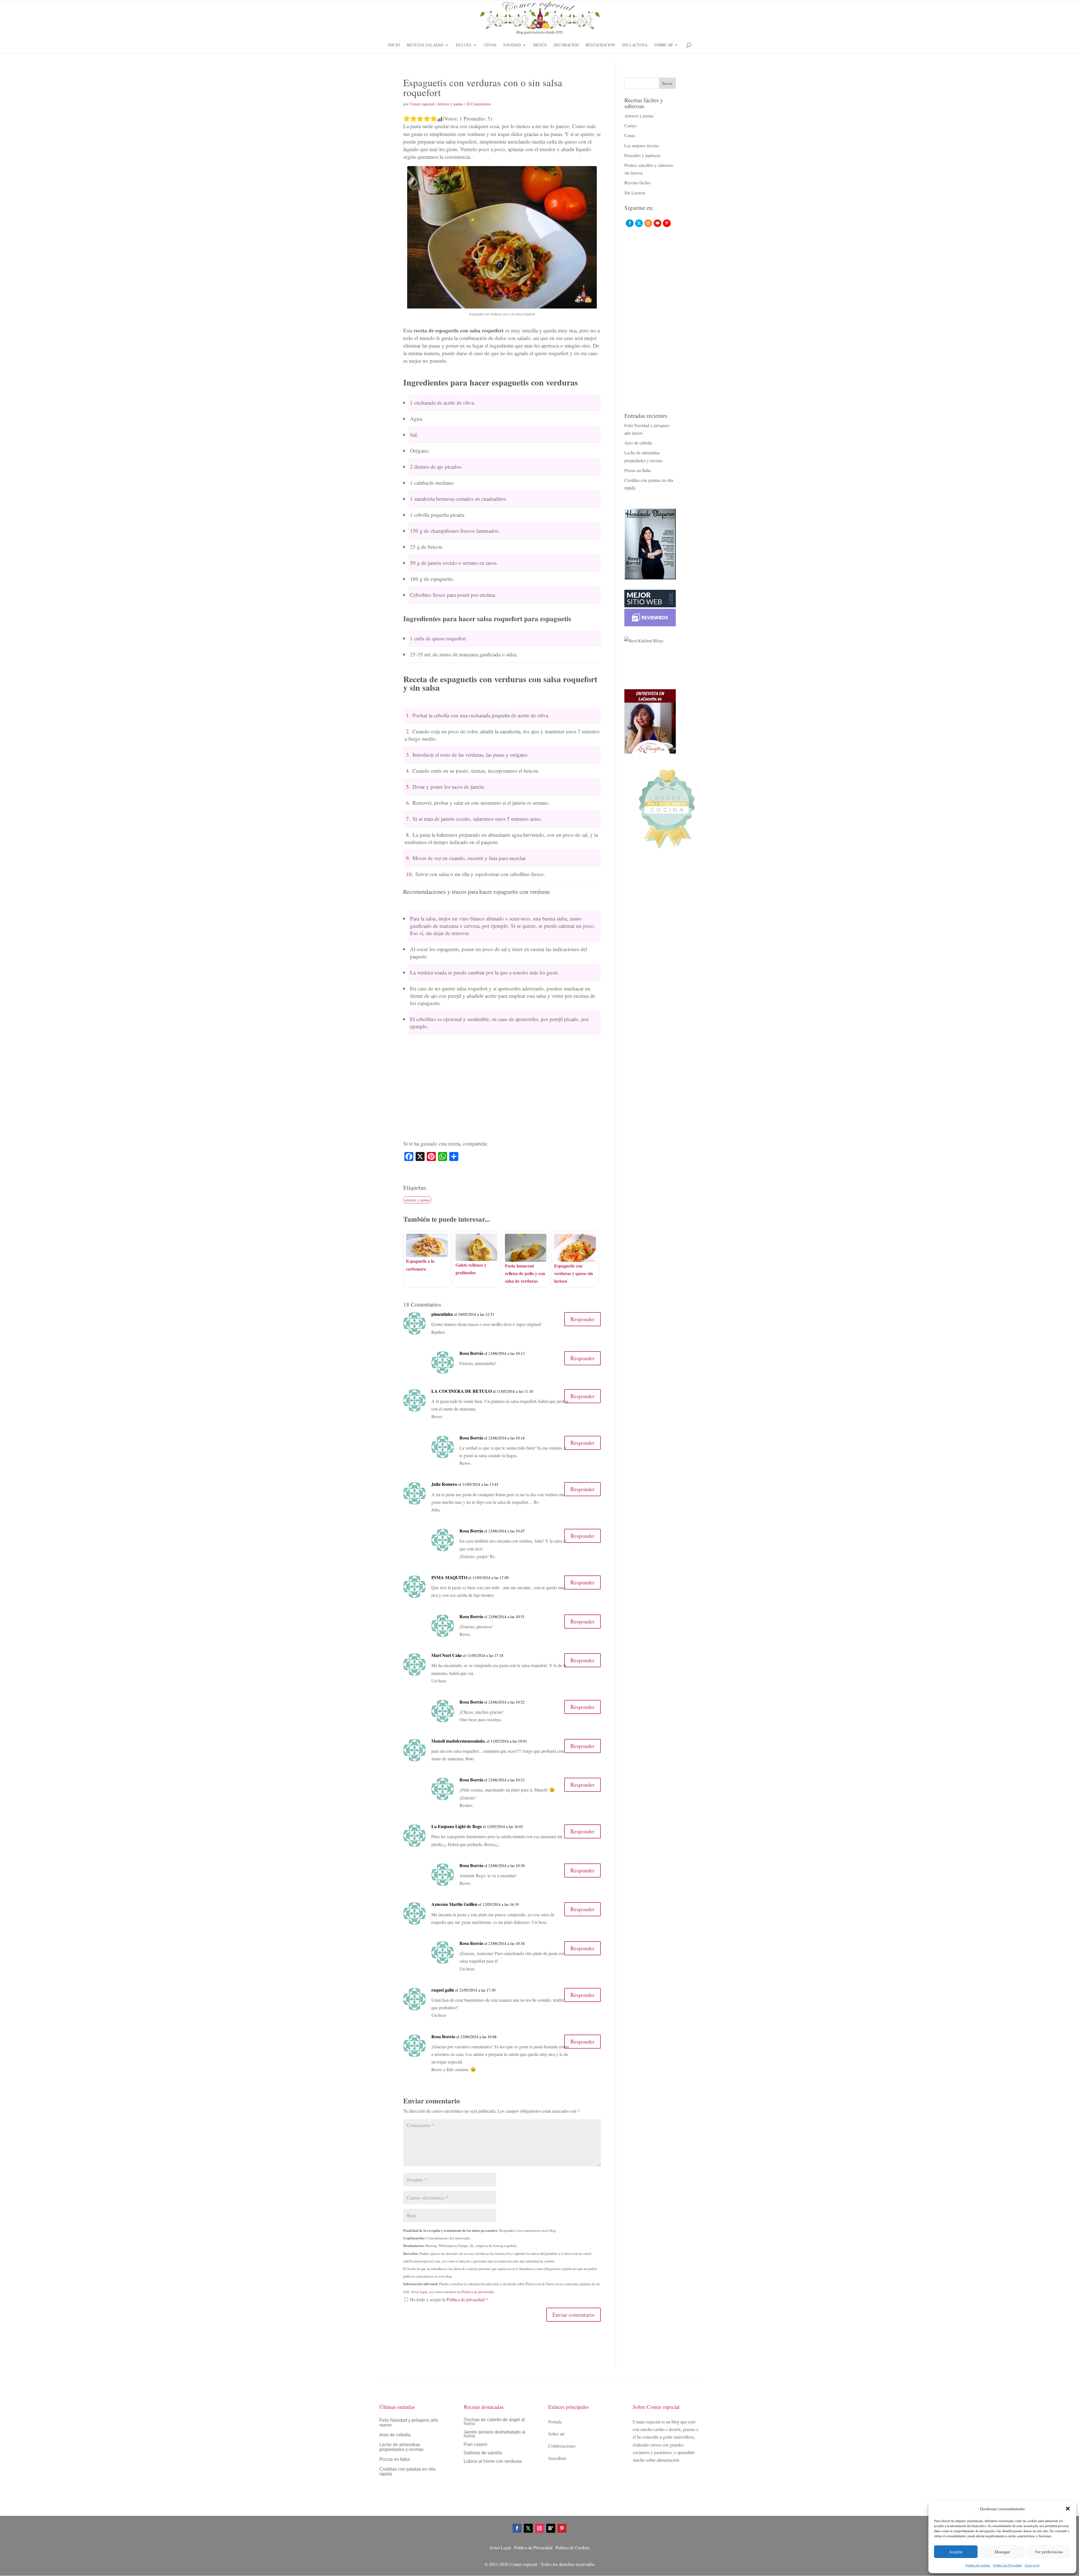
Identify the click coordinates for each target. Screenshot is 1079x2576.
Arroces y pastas (450, 104)
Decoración (566, 45)
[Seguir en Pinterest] (562, 2528)
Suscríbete (557, 2458)
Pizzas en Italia (638, 470)
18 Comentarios (478, 104)
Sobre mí (663, 45)
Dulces (463, 45)
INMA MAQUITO (449, 1577)
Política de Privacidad (1007, 2565)
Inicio (394, 45)
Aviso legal (1032, 2565)
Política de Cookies (573, 2547)
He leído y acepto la (449, 2299)
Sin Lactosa (635, 45)
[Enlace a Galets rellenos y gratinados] (476, 1257)
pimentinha (442, 1314)
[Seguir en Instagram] (539, 2528)
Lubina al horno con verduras (493, 2462)
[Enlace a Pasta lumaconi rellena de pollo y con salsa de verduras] (526, 1258)
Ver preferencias (1049, 2552)
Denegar (1002, 2552)
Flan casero (475, 2445)
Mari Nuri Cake (447, 1655)
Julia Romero (444, 1484)
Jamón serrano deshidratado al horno (495, 2434)
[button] (1068, 2509)
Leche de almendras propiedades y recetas (401, 2447)
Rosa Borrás (471, 1353)
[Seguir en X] (528, 2528)
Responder (582, 1319)
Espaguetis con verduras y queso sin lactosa (573, 1273)
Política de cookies (978, 2565)
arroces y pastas (417, 1200)
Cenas (490, 45)
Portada (555, 2422)
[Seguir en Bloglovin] (551, 2528)
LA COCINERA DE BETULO (462, 1391)
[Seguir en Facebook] (517, 2528)
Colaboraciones (562, 2446)
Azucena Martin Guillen (454, 1904)
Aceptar (956, 2552)
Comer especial (422, 104)
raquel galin (443, 1990)
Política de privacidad (478, 2292)
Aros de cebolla (638, 443)
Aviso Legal (500, 2547)
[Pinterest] (667, 223)
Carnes (631, 125)
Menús (540, 45)
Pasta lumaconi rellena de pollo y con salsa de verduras (525, 1273)
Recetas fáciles (637, 182)
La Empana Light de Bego (457, 1826)
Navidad (512, 45)
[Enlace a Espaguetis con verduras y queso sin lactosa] (575, 1258)
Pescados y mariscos (642, 155)
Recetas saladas (425, 45)
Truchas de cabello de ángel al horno (494, 2422)
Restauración (600, 45)
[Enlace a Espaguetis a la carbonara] (427, 1253)
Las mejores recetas (642, 145)
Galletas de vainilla (483, 2453)
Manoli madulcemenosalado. (458, 1741)
